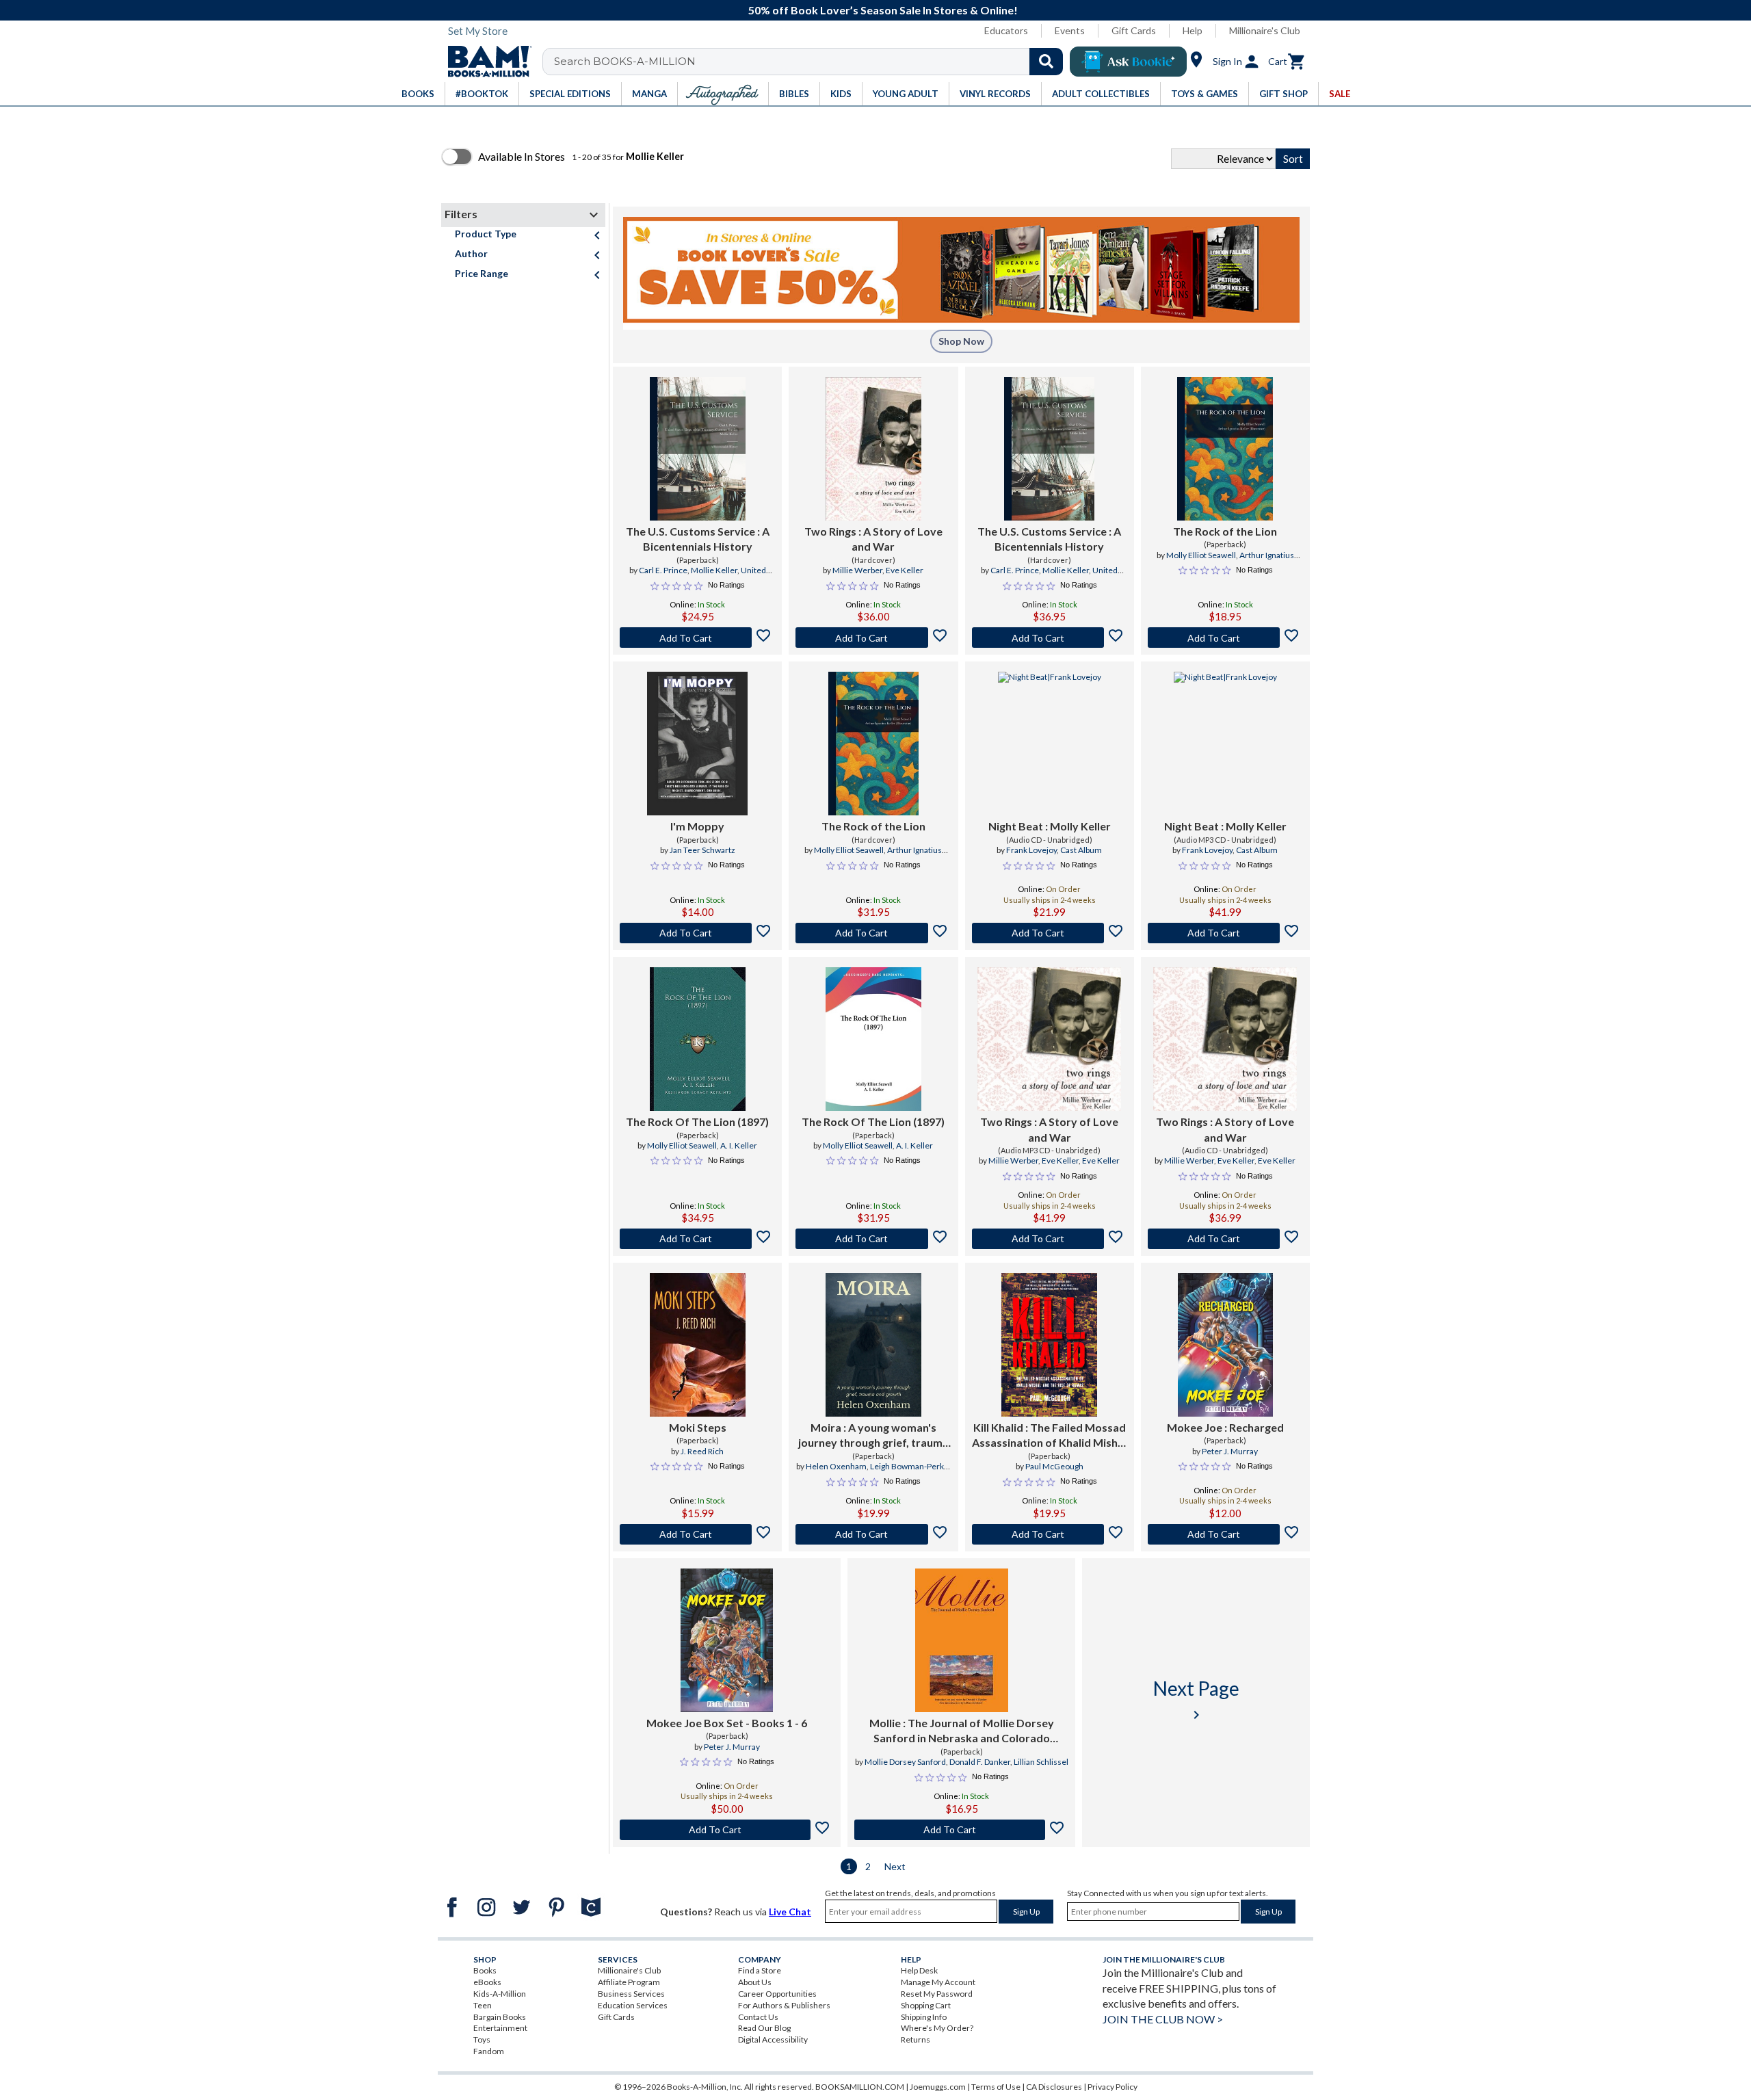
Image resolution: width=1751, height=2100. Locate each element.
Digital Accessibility (773, 2039)
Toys (482, 2039)
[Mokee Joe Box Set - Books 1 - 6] (727, 1640)
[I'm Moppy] (697, 744)
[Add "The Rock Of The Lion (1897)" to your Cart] (697, 1239)
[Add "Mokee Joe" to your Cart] (1225, 1534)
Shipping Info (924, 2017)
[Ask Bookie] (1128, 62)
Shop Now (961, 341)
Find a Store (760, 1970)
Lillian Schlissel (1041, 1762)
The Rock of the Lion (1225, 531)
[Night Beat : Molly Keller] (1050, 744)
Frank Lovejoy (1031, 850)
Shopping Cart (926, 2005)
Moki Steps (698, 1427)
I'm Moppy (697, 826)
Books (485, 1970)
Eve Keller (905, 570)
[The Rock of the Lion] (1225, 449)
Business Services (631, 1994)
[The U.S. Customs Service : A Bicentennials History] (698, 449)
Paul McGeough (1054, 1466)
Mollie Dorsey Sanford (905, 1762)
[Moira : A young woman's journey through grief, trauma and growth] (873, 1345)
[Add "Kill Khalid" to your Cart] (1050, 1534)
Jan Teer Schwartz (702, 850)
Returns (916, 2039)
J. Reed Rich (702, 1451)
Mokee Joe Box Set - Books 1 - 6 (727, 1723)
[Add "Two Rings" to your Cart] (873, 638)
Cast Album (1081, 850)
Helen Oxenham (836, 1466)
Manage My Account (938, 1982)
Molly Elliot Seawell (1201, 555)
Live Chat (790, 1912)
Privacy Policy (1113, 2087)
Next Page (1196, 1699)
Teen (483, 2005)
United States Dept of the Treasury (707, 576)
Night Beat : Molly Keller (1050, 826)
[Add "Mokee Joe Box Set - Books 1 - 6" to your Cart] (727, 1830)
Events (1070, 30)
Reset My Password (937, 1994)
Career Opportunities (777, 1994)
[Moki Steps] (698, 1345)
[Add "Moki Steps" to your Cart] (697, 1534)
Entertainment (500, 2028)
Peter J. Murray (1230, 1451)
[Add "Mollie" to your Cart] (961, 1830)
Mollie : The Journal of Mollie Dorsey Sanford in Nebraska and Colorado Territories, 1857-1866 (962, 1731)
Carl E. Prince (663, 570)
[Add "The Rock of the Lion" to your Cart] (1225, 638)
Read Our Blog (764, 2028)
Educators (1006, 30)
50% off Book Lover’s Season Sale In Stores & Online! (883, 10)
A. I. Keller (739, 1145)
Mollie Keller (714, 570)
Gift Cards (1134, 30)
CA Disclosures (1054, 2087)
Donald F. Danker (980, 1762)
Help (1193, 30)
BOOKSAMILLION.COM (860, 2087)
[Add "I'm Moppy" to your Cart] (697, 933)
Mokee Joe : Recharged (1225, 1427)
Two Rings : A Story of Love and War (873, 539)
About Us (755, 1982)
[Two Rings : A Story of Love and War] (873, 449)
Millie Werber (857, 570)
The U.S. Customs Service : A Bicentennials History (698, 539)
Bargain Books (500, 2017)
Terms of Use (996, 2087)
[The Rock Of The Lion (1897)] (698, 1039)
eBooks (487, 1982)
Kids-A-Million (500, 1994)
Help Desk (919, 1970)
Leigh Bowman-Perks (909, 1466)
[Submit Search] (1046, 62)
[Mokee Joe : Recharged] (1225, 1345)
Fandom (489, 2051)
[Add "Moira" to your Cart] (873, 1534)
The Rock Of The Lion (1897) (697, 1121)
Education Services (633, 2005)
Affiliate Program (629, 1982)
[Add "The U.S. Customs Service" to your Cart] (697, 638)
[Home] (485, 62)
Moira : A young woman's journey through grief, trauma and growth (873, 1436)
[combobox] (812, 62)
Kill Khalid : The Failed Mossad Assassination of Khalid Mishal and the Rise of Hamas (1049, 1436)
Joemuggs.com (938, 2087)
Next (895, 1866)
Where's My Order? (937, 2028)
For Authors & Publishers (784, 2005)
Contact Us (758, 2017)
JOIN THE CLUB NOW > (1163, 2019)
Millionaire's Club (1265, 30)
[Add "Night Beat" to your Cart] (1050, 933)
